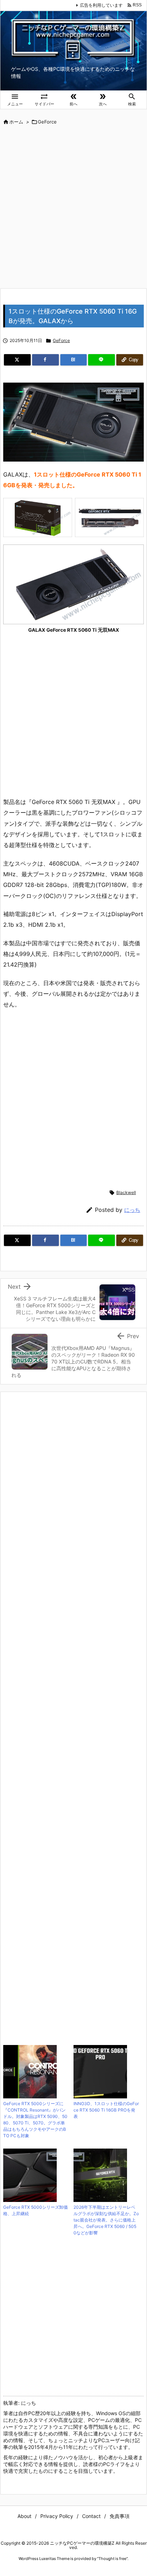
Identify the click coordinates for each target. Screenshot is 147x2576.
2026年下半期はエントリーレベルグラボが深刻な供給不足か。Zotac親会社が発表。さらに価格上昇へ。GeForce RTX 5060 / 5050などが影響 (106, 2220)
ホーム (16, 122)
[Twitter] (17, 360)
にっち (132, 1210)
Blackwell (126, 1192)
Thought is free (112, 2559)
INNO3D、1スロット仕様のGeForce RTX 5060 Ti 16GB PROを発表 (106, 2110)
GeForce (47, 122)
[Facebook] (45, 360)
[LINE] (102, 360)
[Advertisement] (73, 207)
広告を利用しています (101, 5)
